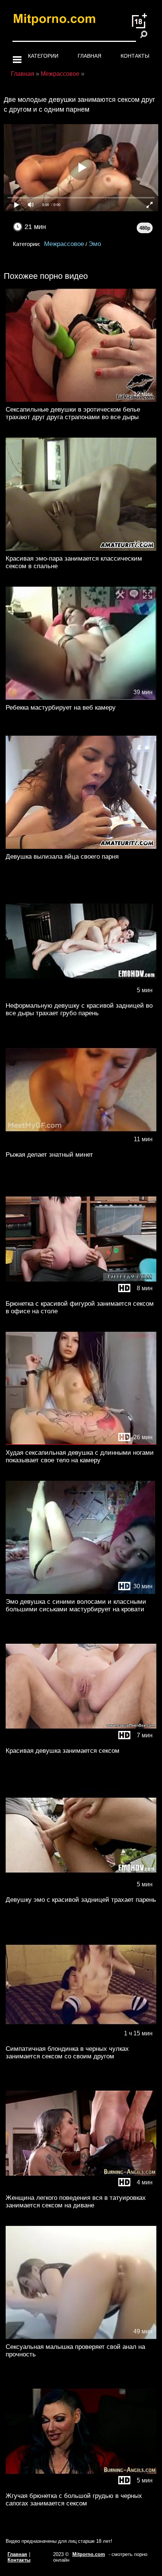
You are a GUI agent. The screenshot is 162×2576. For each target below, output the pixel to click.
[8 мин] (81, 1294)
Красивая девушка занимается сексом (63, 1751)
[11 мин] (81, 1145)
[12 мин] (81, 400)
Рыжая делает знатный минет (49, 1155)
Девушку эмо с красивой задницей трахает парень (81, 1900)
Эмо (95, 244)
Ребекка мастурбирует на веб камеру (61, 708)
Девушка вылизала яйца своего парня (62, 857)
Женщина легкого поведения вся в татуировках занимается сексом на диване (76, 2202)
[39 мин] (81, 698)
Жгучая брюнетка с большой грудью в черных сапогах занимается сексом (74, 2500)
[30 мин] (81, 1592)
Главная (89, 56)
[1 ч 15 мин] (81, 2039)
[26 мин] (81, 1443)
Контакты (135, 56)
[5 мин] (81, 996)
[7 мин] (81, 1741)
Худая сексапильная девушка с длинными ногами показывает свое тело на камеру (80, 1456)
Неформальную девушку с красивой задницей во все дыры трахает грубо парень (79, 1009)
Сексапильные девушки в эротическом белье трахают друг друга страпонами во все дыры (73, 413)
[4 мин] (81, 2188)
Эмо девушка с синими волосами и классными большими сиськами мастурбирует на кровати (76, 1605)
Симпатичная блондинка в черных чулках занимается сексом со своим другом (67, 2053)
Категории (43, 56)
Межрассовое (64, 244)
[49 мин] (81, 2337)
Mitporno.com (89, 2554)
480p (145, 228)
